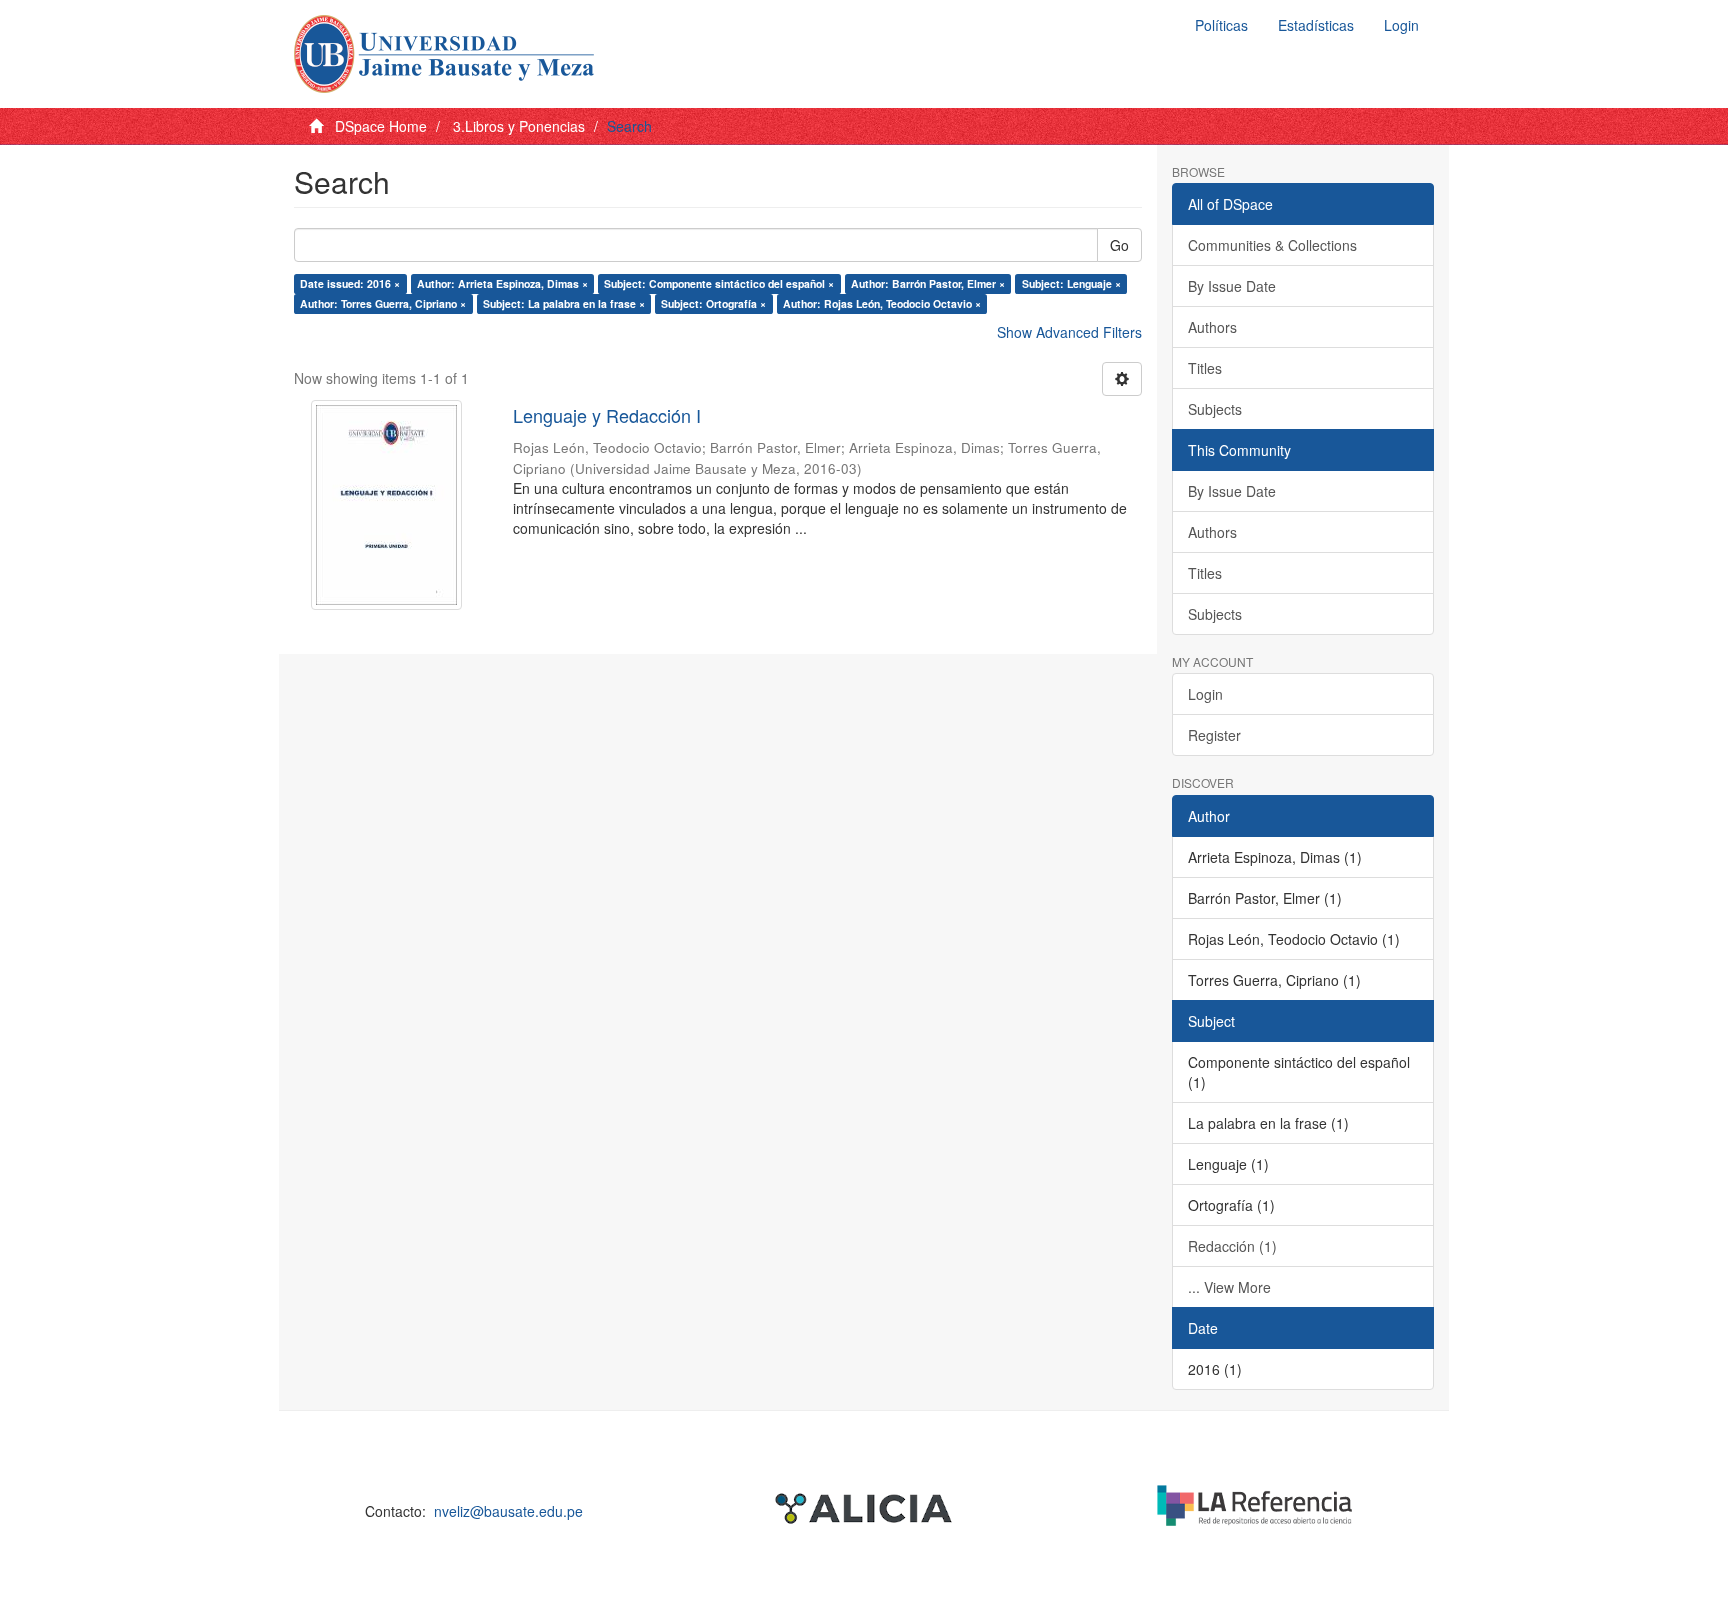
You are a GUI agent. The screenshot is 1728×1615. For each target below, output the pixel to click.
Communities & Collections (1272, 245)
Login (1205, 694)
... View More (1229, 1287)
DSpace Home (381, 126)
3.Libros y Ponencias (519, 126)
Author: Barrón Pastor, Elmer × (928, 283)
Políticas (1221, 25)
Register (1214, 735)
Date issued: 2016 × (350, 283)
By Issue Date (1232, 286)
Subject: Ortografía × (713, 303)
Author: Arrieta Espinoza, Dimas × (502, 283)
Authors (1212, 327)
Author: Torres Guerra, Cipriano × (383, 303)
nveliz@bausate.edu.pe (508, 1511)
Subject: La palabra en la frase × (564, 303)
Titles (1205, 368)
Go (1119, 245)
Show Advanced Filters (1069, 332)
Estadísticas (1316, 25)
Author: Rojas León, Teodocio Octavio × (882, 303)
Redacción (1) (1232, 1246)
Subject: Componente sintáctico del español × (719, 283)
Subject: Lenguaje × (1071, 283)
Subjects (1215, 409)
